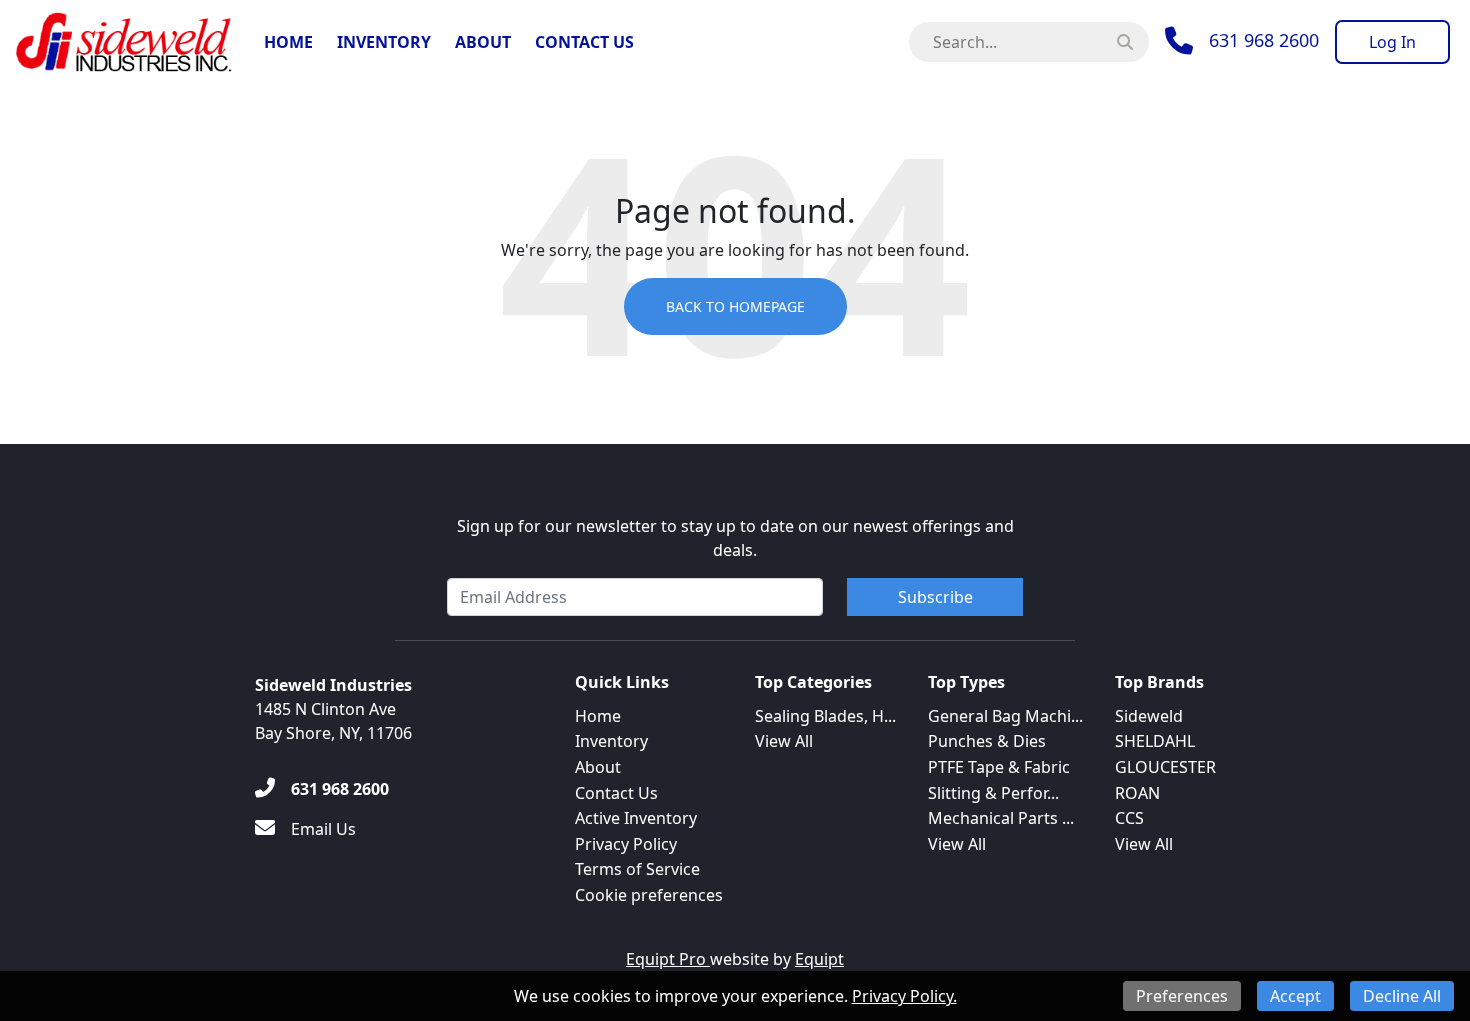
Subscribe (935, 597)
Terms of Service (637, 869)
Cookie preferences (649, 895)
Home (288, 42)
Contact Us (584, 42)
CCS (1129, 818)
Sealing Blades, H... (825, 716)
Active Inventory (636, 818)
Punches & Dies (987, 741)
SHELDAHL (1155, 741)
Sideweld (1149, 716)
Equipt (819, 959)
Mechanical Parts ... (1001, 818)
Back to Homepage (735, 306)
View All (784, 741)
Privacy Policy (626, 844)
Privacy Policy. (904, 996)
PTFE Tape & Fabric (999, 767)
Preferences (1182, 996)
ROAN (1137, 793)
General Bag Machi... (1005, 716)
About (483, 42)
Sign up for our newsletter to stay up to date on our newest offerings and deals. (735, 538)
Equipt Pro (668, 959)
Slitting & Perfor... (993, 793)
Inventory (384, 42)
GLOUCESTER (1165, 767)
